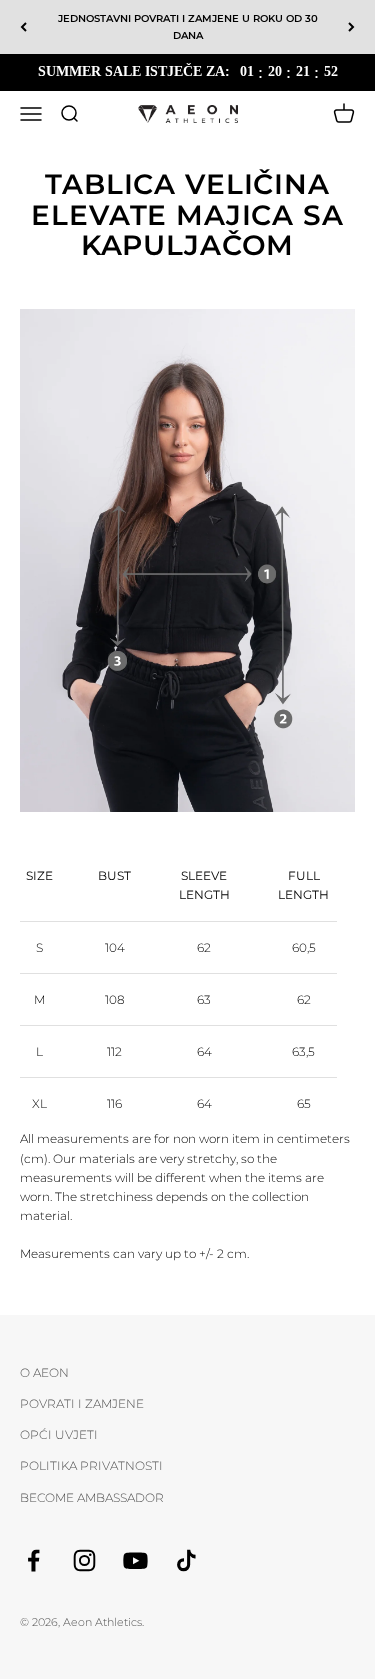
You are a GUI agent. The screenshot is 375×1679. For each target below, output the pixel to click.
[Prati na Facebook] (33, 1560)
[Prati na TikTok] (186, 1560)
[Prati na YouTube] (135, 1560)
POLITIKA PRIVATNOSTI (91, 1465)
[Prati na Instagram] (84, 1560)
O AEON (44, 1372)
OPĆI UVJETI (59, 1434)
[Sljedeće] (351, 27)
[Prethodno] (23, 27)
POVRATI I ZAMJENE (82, 1403)
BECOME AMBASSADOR (92, 1497)
